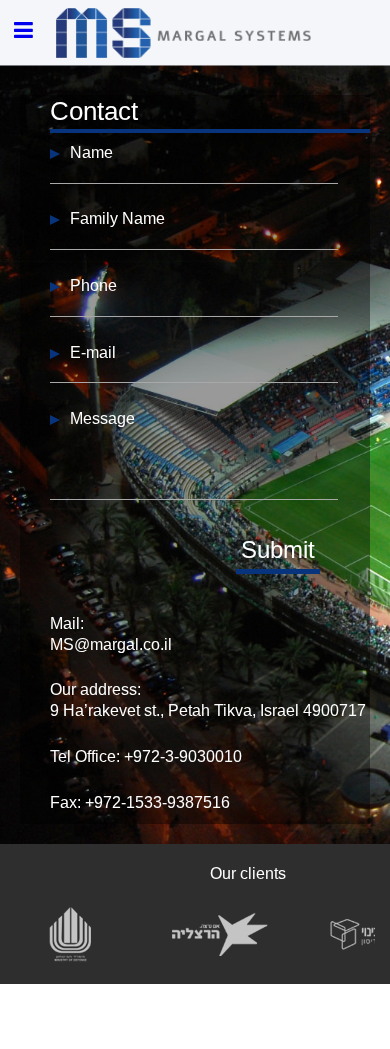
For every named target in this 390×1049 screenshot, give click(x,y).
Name (91, 152)
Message (102, 418)
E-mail (93, 352)
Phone (93, 285)
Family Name (117, 218)
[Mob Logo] (186, 33)
